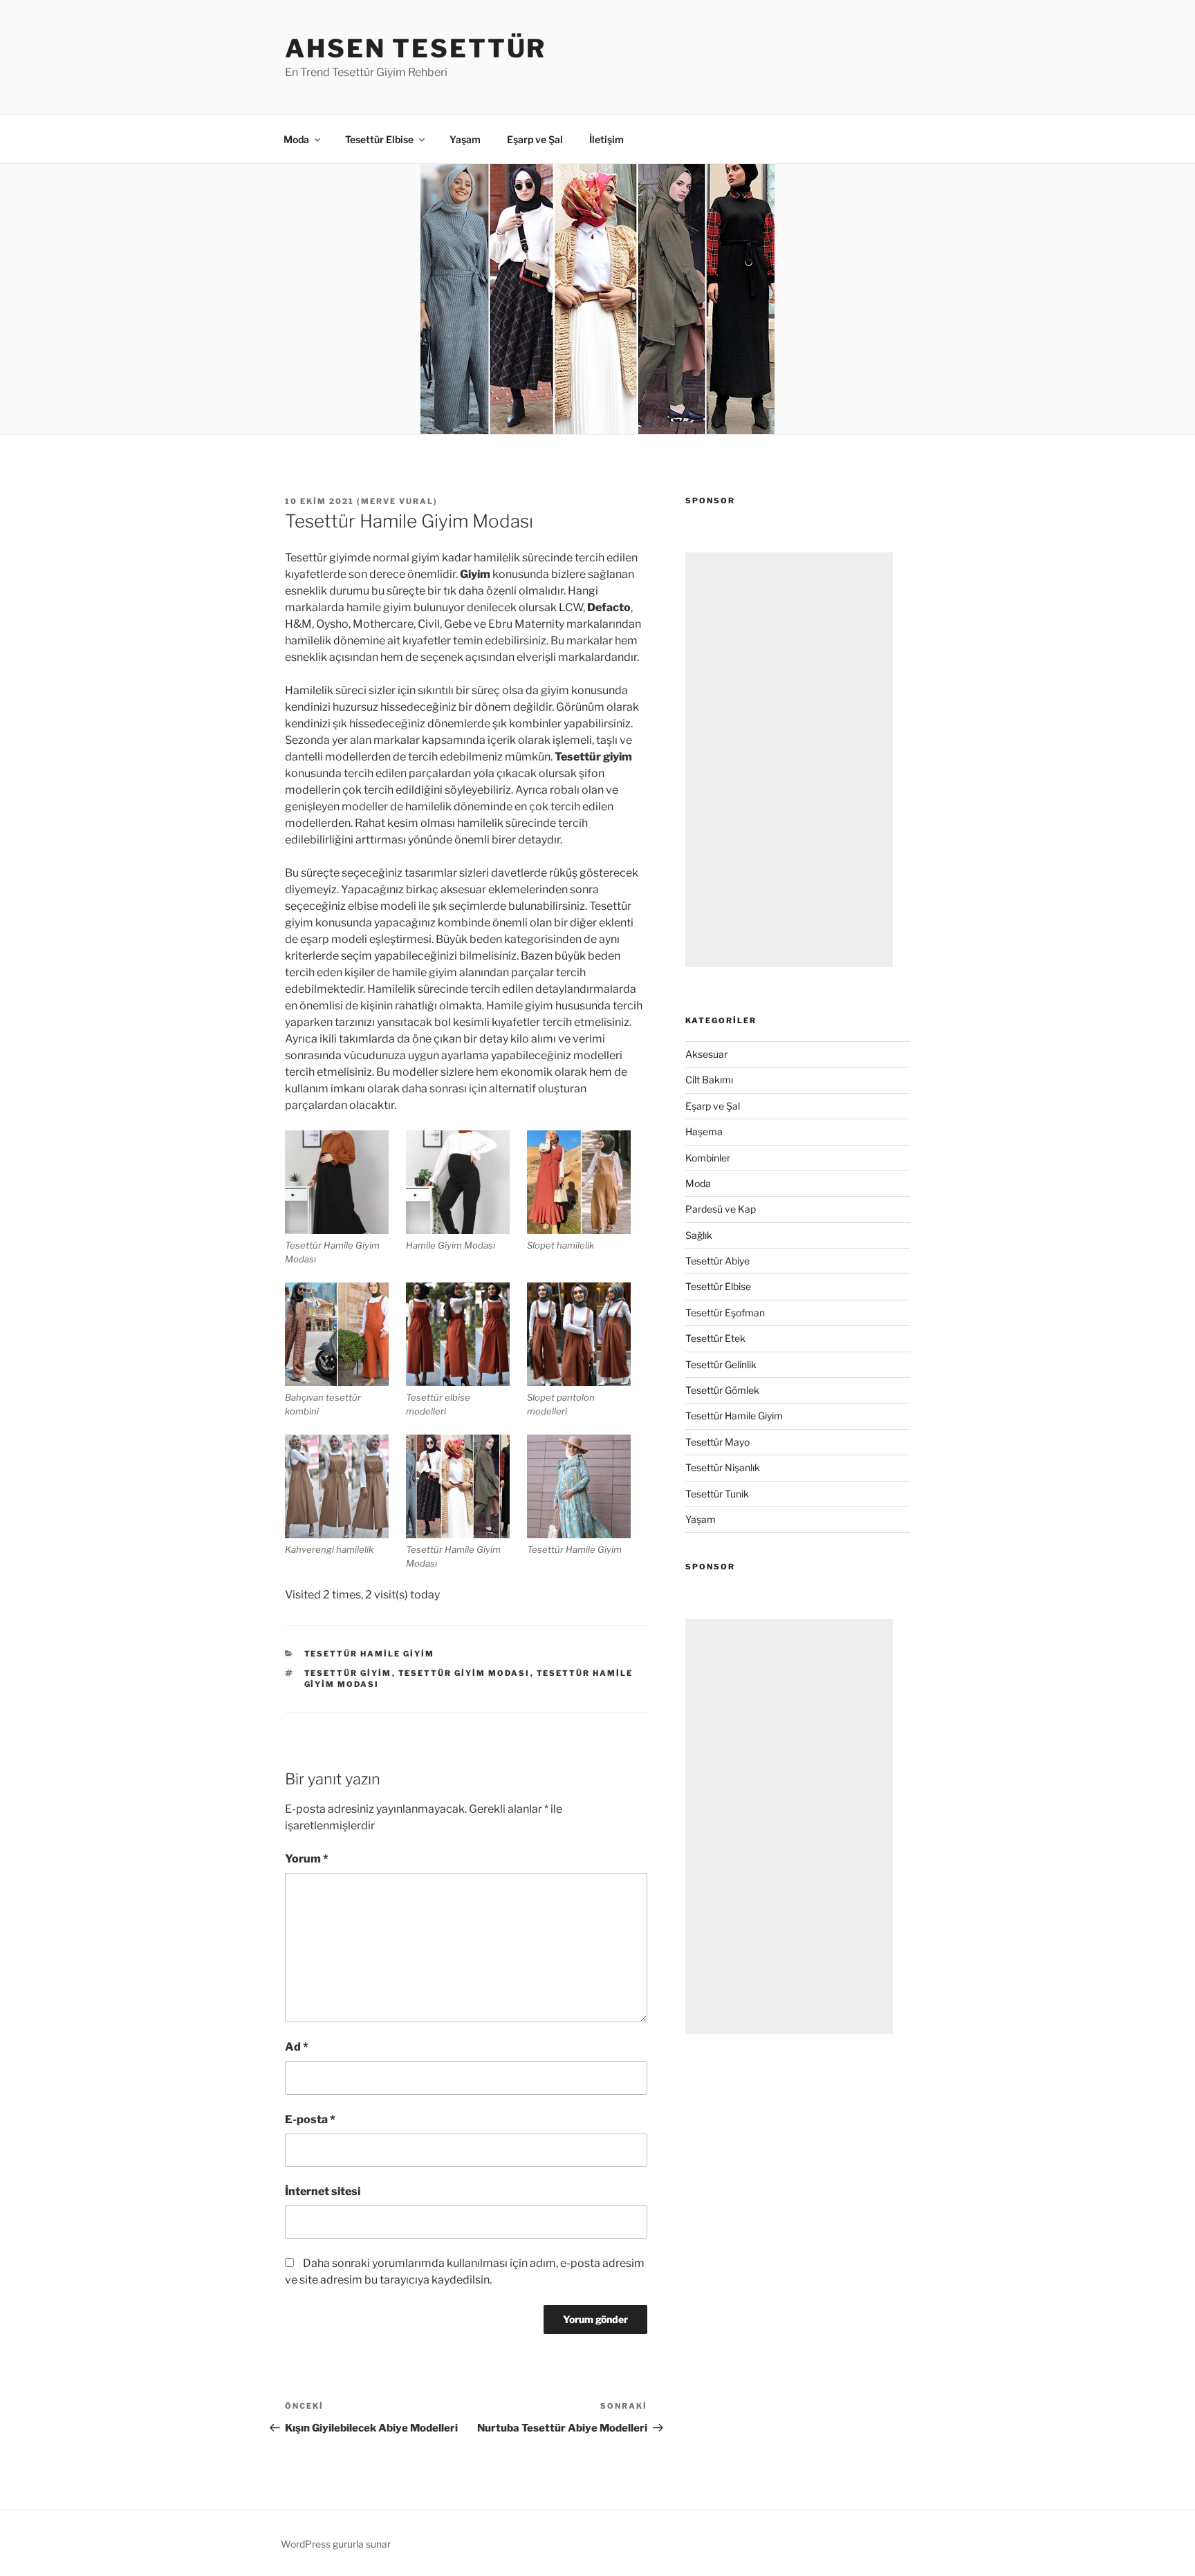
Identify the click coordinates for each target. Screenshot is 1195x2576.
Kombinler (708, 1158)
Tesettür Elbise (379, 139)
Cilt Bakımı (709, 1080)
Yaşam (465, 139)
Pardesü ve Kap (721, 1209)
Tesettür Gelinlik (721, 1364)
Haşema (704, 1131)
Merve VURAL (397, 501)
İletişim (606, 139)
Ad (297, 2047)
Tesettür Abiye (717, 1261)
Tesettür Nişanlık (723, 1467)
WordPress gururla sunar (336, 2544)
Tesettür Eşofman (725, 1313)
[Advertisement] (789, 760)
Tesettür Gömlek (722, 1390)
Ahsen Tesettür (416, 48)
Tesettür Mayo (717, 1442)
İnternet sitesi (323, 2191)
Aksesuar (706, 1054)
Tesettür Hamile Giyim (370, 1654)
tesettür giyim (348, 1673)
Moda (296, 139)
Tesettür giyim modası (464, 1673)
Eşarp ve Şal (535, 139)
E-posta (310, 2119)
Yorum (307, 1859)
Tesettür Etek (715, 1338)
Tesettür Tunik (717, 1494)
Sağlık (699, 1235)
